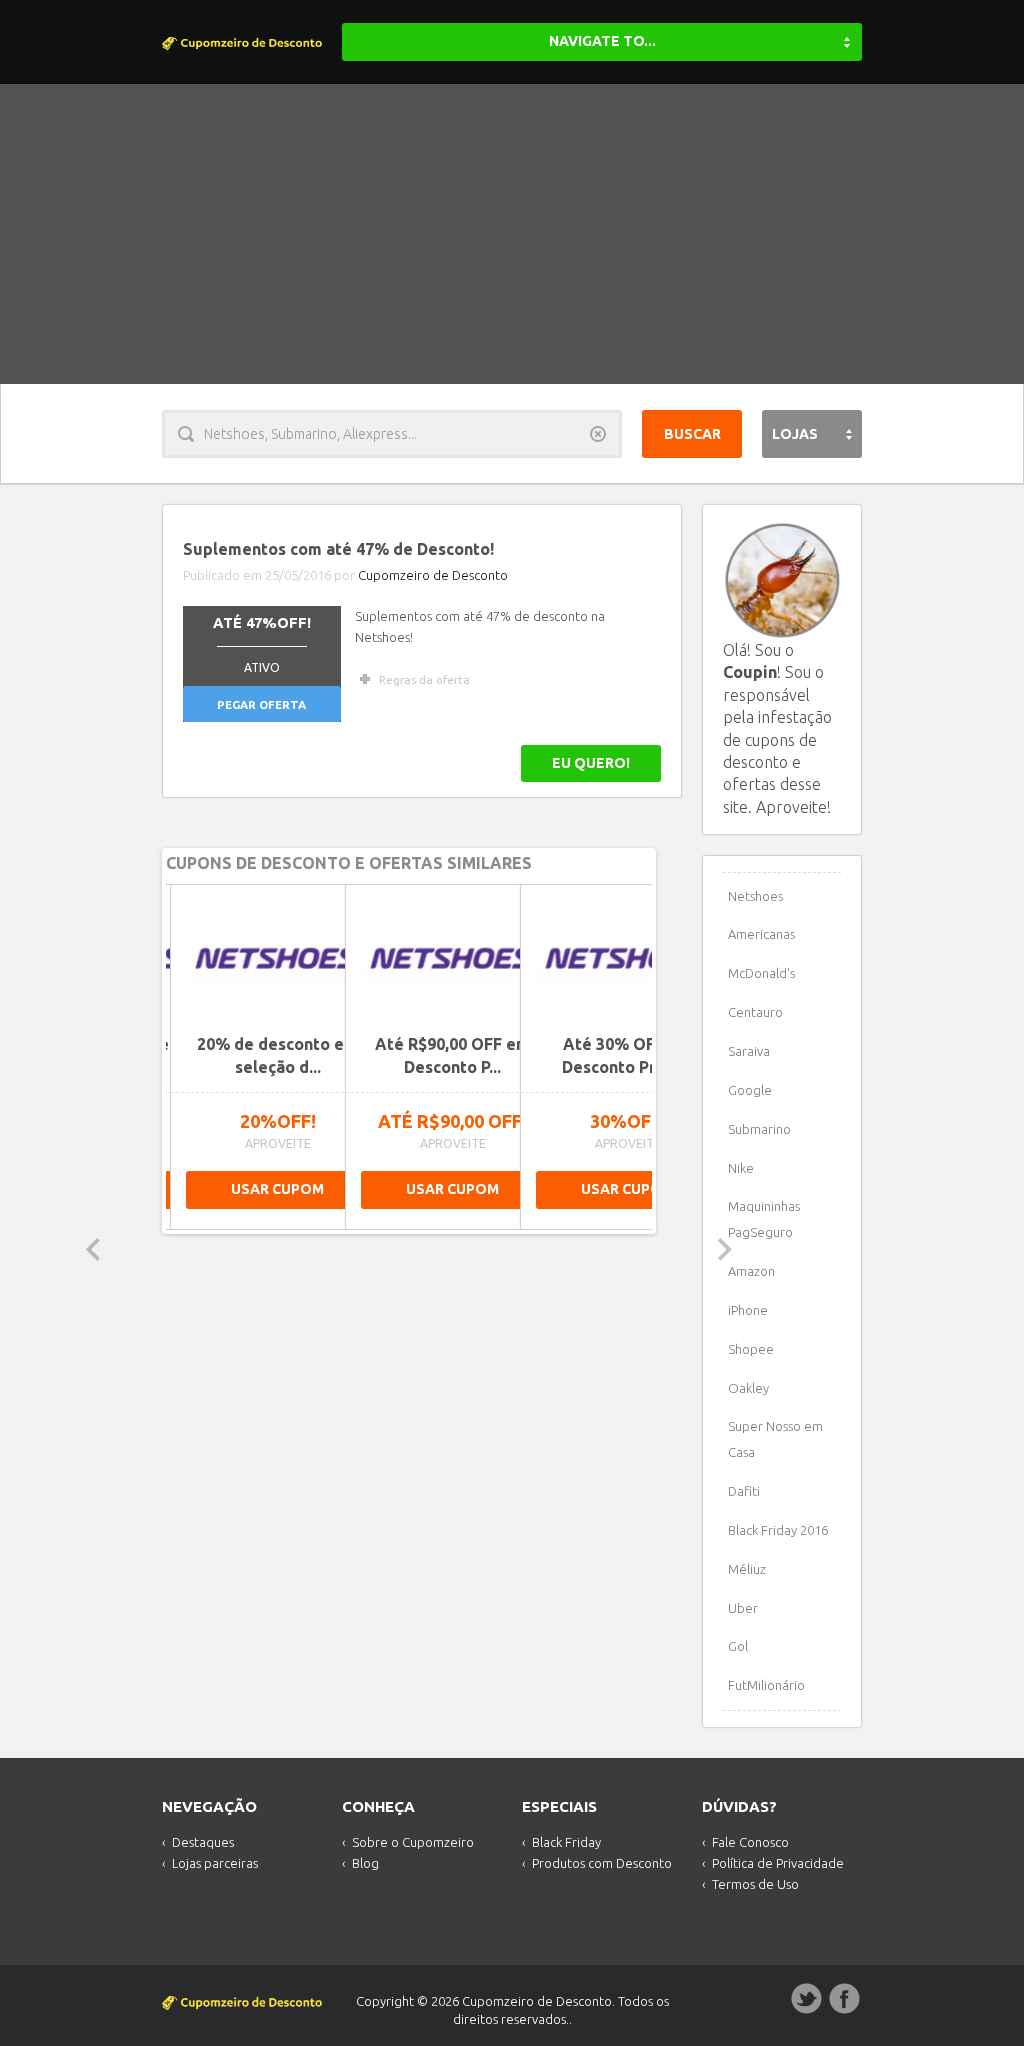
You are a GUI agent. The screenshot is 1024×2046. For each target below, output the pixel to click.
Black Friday (566, 1842)
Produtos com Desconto (602, 1863)
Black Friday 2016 (778, 1530)
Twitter (807, 1999)
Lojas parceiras (215, 1863)
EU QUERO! (591, 763)
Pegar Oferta (261, 704)
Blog (365, 1863)
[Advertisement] (512, 234)
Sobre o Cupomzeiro (413, 1842)
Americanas (761, 934)
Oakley (748, 1388)
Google (750, 1090)
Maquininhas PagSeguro (764, 1219)
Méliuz (747, 1569)
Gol (738, 1646)
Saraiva (749, 1051)
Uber (743, 1608)
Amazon (751, 1271)
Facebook (845, 1999)
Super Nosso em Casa (775, 1439)
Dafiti (744, 1491)
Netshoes (755, 896)
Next (725, 1249)
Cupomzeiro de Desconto (433, 575)
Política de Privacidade (778, 1863)
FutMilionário (766, 1685)
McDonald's (761, 973)
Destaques (203, 1842)
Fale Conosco (750, 1842)
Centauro (755, 1012)
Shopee (751, 1349)
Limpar (598, 434)
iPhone (748, 1310)
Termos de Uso (755, 1884)
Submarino (759, 1129)
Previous (93, 1249)
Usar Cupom (277, 1189)
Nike (741, 1168)
